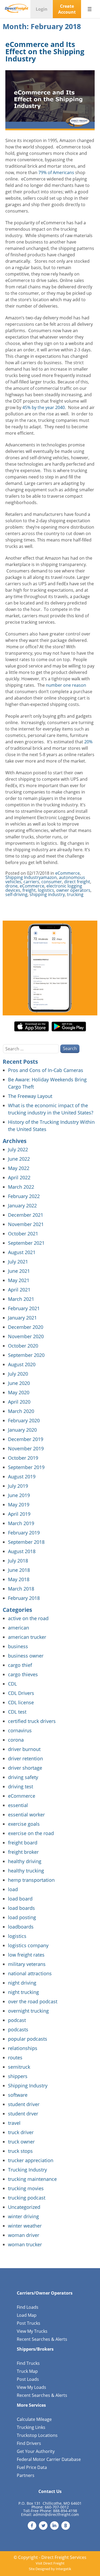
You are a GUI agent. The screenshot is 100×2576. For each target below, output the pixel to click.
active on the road (28, 1618)
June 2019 (19, 1495)
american (19, 1628)
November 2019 (26, 1448)
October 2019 (23, 1458)
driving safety (23, 1777)
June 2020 (19, 1383)
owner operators (73, 890)
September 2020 (26, 1355)
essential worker (26, 1815)
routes (15, 2057)
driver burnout (24, 1749)
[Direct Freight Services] (17, 9)
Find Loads (28, 2307)
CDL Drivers (21, 1693)
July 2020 (18, 1374)
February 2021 (24, 1308)
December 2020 (26, 1327)
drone (11, 886)
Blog (66, 2526)
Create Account (67, 9)
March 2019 (21, 1523)
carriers (31, 882)
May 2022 (19, 1168)
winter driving (23, 2216)
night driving (22, 1983)
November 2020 (26, 1336)
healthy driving (25, 1861)
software (18, 2095)
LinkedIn (54, 2526)
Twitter (43, 2526)
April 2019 (19, 1514)
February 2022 (24, 1196)
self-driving (16, 894)
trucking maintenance (32, 2179)
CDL (12, 1684)
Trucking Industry (27, 2170)
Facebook (32, 2526)
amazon (49, 877)
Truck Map (27, 2371)
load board (20, 1899)
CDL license (21, 1702)
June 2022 (19, 1159)
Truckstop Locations (37, 2435)
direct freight (77, 882)
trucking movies (26, 2188)
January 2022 (22, 1205)
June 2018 (19, 1570)
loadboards (21, 1927)
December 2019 (26, 1439)
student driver (24, 2104)
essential (18, 1805)
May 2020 (19, 1392)
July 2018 (18, 1561)
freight (29, 890)
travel (14, 2123)
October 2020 (23, 1346)
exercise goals (24, 1824)
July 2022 (18, 1149)
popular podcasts (28, 2039)
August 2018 (22, 1551)
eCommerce (67, 873)
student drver (23, 2114)
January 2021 (22, 1318)
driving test (21, 1786)
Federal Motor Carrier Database (49, 2459)
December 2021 (26, 1215)
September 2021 (26, 1243)
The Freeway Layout (30, 1096)
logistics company (28, 1945)
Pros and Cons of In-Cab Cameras (46, 1070)
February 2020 (24, 1420)
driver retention (25, 1758)
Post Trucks (29, 2323)
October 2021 (23, 1234)
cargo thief (20, 1665)
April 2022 (19, 1177)
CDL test (17, 1712)
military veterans (27, 1964)
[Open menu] (90, 9)
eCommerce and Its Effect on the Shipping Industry (45, 51)
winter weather (25, 2226)
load (13, 1889)
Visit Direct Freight (50, 2563)
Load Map (27, 2315)
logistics (46, 890)
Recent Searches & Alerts (42, 2339)
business (18, 1646)
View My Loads (31, 2387)
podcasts (18, 2029)
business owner (26, 1656)
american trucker (27, 1637)
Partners (26, 2475)
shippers (18, 2076)
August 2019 (22, 1477)
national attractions (30, 1973)
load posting (22, 1917)
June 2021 (19, 1271)
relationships (23, 2048)
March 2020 (21, 1411)
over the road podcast (33, 2001)
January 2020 (22, 1430)
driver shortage (25, 1768)
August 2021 (22, 1252)
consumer (52, 882)
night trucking (23, 1992)
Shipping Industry (23, 877)
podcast (17, 2020)
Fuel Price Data (32, 2467)
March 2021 (21, 1299)
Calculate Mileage (34, 2419)
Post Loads (28, 2379)
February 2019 (24, 1533)
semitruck (19, 2067)
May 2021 (19, 1280)
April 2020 (19, 1402)
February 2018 (24, 1598)
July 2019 (18, 1486)
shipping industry (47, 894)
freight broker (23, 1852)
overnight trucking (28, 2011)
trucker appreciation (31, 2160)
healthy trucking (26, 1871)
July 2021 (18, 1262)
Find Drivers (29, 2443)
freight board (23, 1843)
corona (16, 1740)
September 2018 (26, 1542)
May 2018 (19, 1579)
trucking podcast (27, 2198)
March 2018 (21, 1589)
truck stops (20, 2151)
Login (42, 9)
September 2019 (26, 1467)
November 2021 (26, 1224)
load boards (21, 1908)
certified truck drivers (32, 1721)
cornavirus (20, 1730)
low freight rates (26, 1955)
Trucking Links (31, 2427)
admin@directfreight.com (56, 2514)
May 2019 (19, 1505)
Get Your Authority (36, 2451)
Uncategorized (24, 2207)
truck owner (21, 2142)
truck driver (21, 2132)
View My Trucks (32, 2331)
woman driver (24, 2235)
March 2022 (21, 1187)
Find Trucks (28, 2363)
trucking (75, 894)
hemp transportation (31, 1880)
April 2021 (19, 1290)
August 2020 (22, 1364)
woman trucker (25, 2244)
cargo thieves (23, 1674)
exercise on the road (31, 1833)
